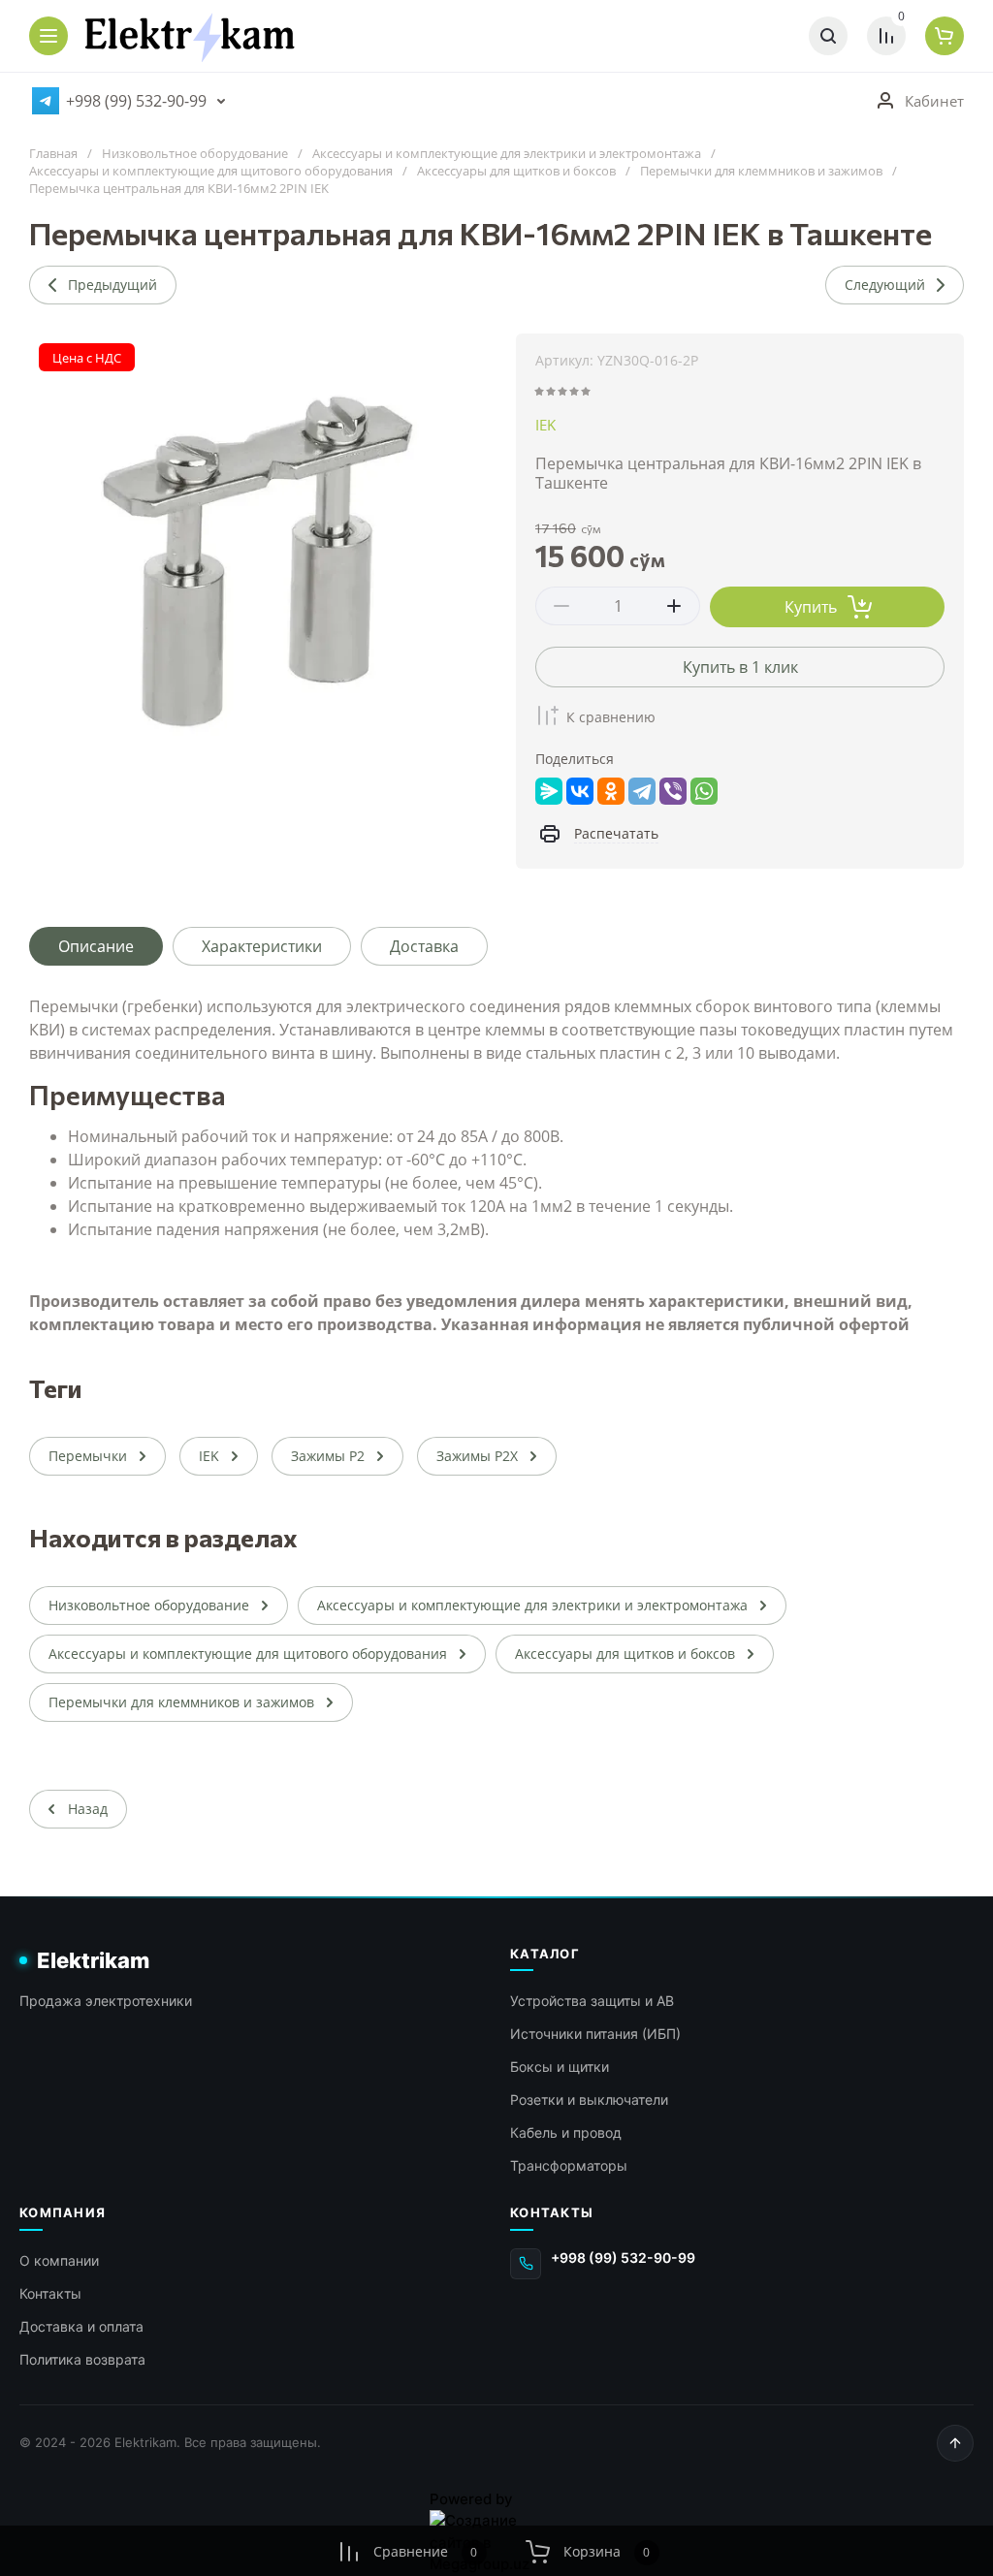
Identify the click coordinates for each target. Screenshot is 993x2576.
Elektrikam (93, 1960)
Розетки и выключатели (589, 2099)
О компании (59, 2260)
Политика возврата (82, 2359)
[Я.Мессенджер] (549, 791)
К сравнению (611, 717)
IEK (545, 425)
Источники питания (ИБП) (595, 2034)
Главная (53, 154)
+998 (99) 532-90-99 (136, 101)
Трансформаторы (569, 2165)
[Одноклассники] (611, 791)
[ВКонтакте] (580, 791)
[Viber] (673, 791)
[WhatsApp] (704, 791)
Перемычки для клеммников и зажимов (761, 171)
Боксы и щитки (560, 2067)
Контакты (50, 2293)
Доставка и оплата (81, 2326)
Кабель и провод (566, 2132)
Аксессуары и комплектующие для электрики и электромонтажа (507, 154)
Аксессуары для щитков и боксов (516, 171)
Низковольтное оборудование (195, 154)
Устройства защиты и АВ (592, 2001)
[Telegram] (642, 791)
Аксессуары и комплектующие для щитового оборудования (211, 171)
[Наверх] (955, 2443)
